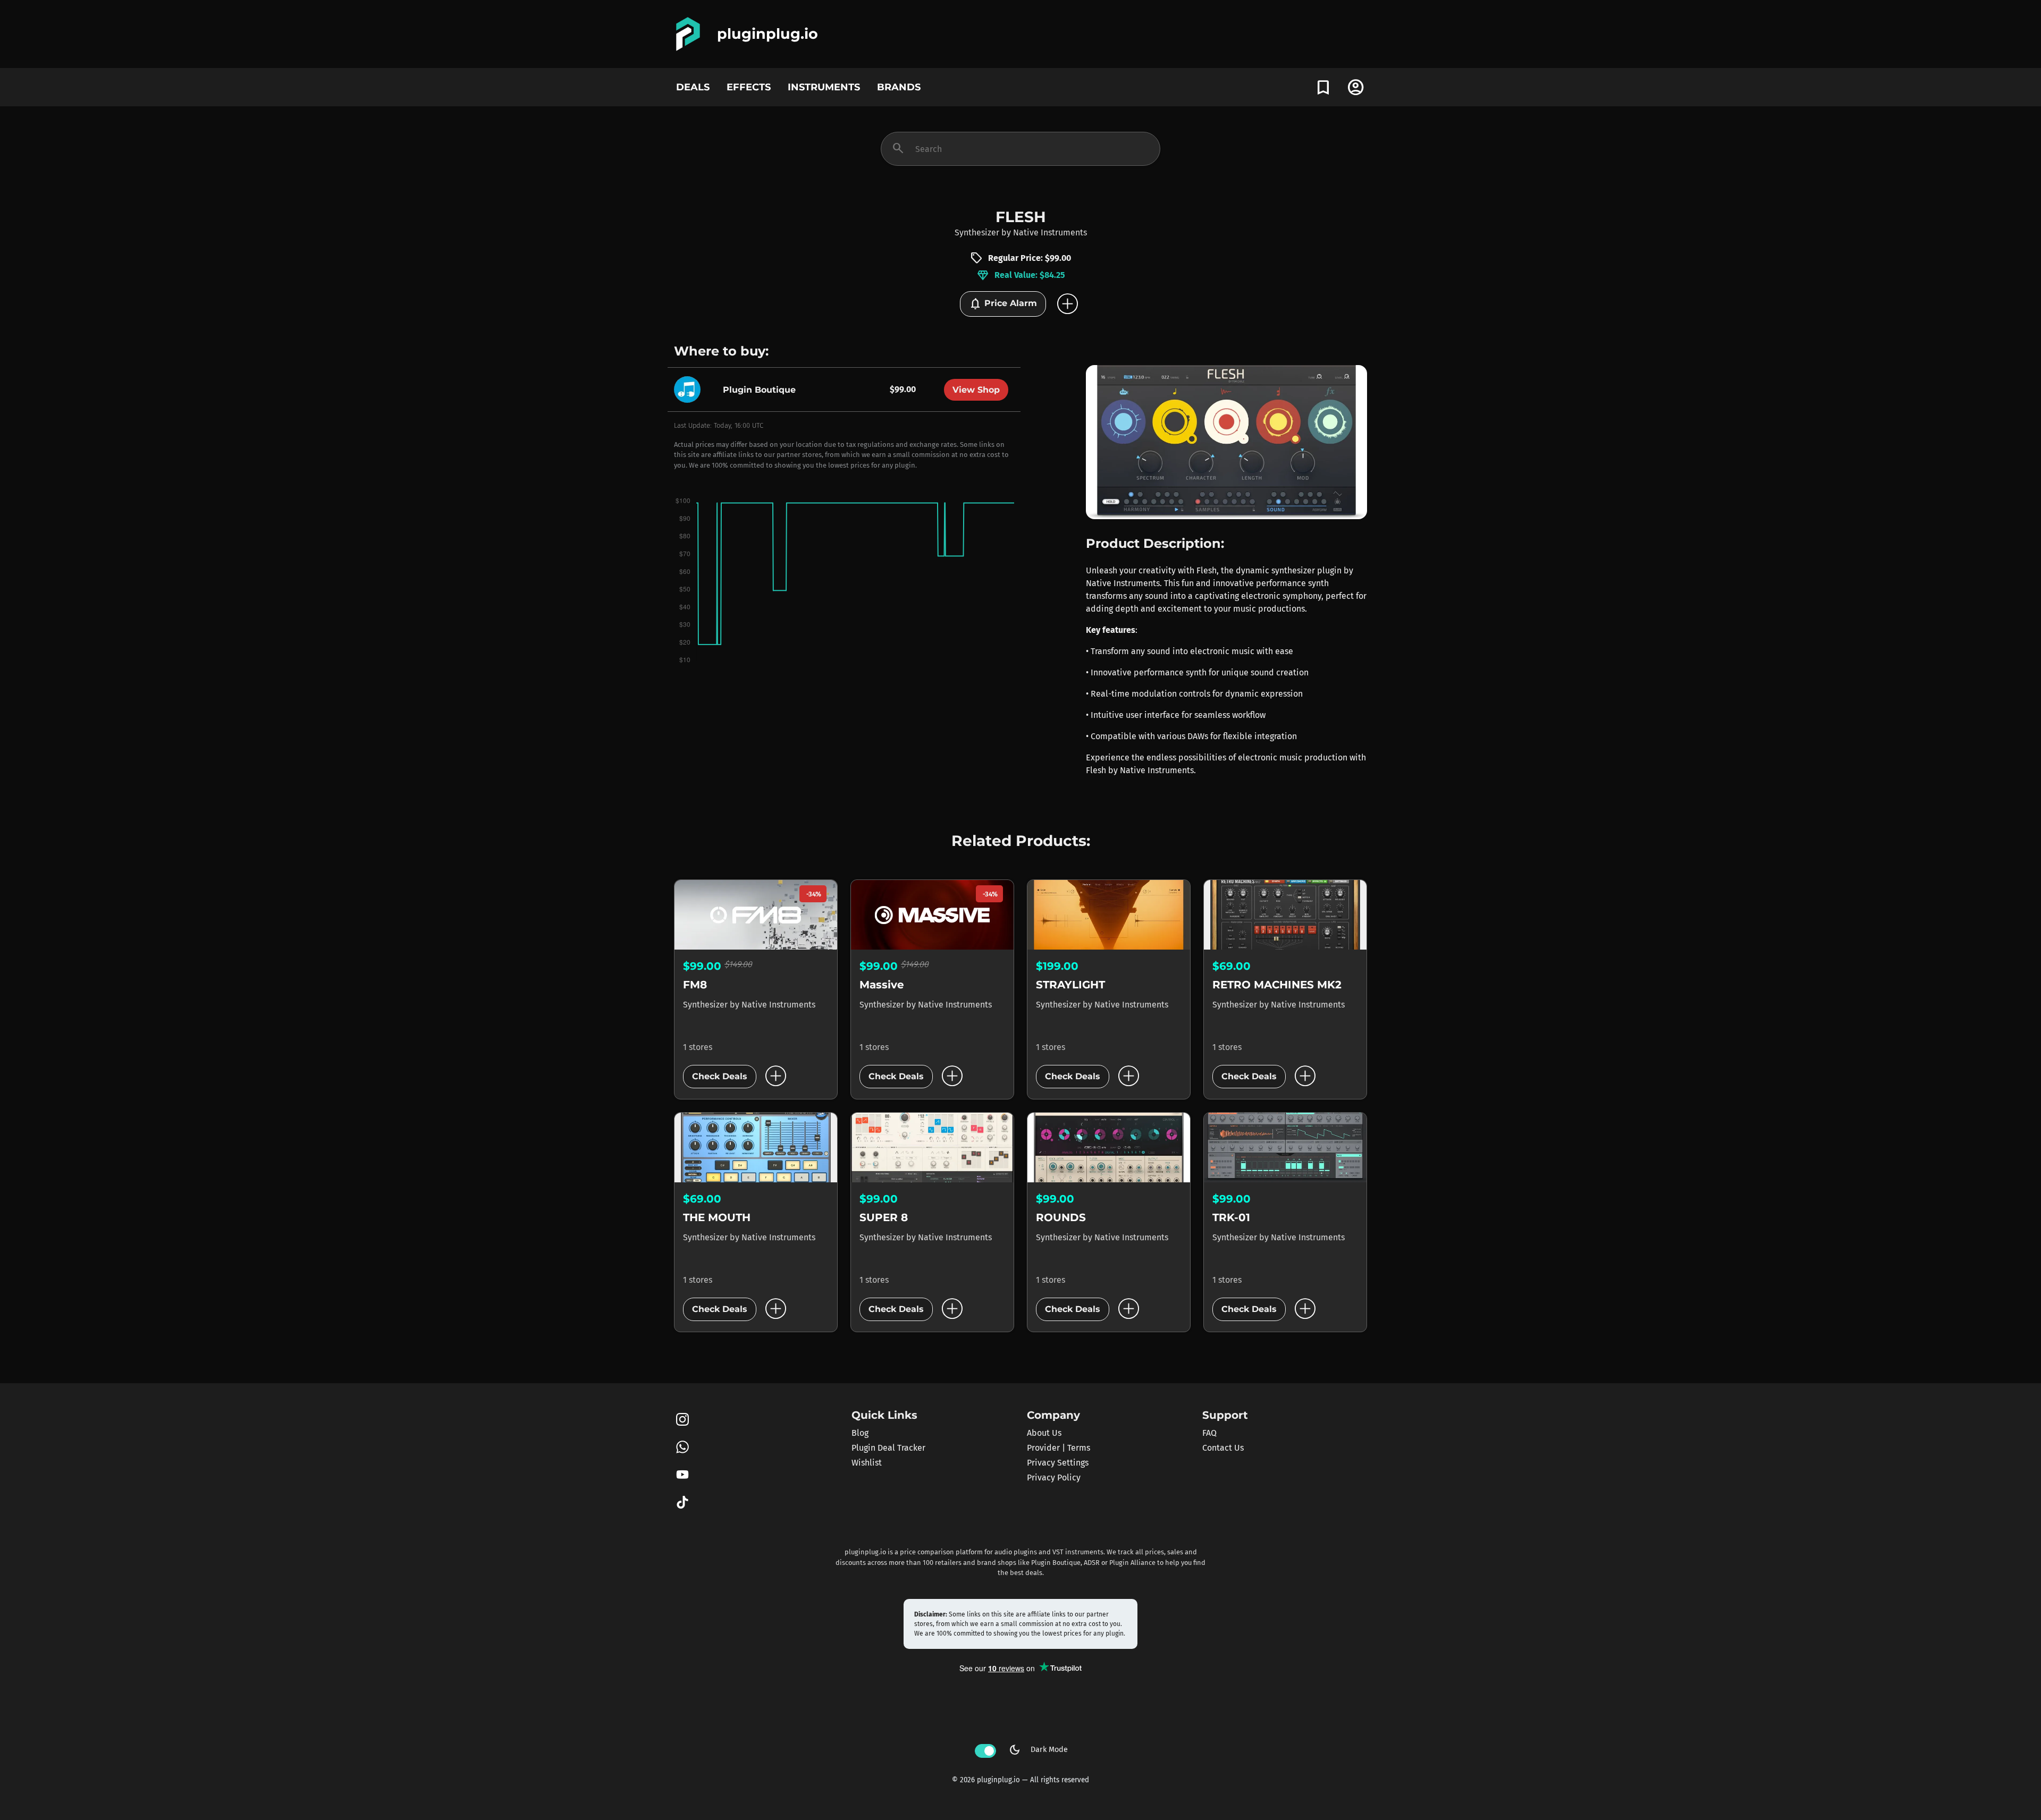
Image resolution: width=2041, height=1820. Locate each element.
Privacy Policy (1054, 1478)
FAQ (1209, 1433)
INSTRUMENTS (824, 87)
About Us (1044, 1433)
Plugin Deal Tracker (888, 1448)
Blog (860, 1433)
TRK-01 (1231, 1217)
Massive (882, 985)
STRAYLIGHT (1070, 985)
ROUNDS (1061, 1217)
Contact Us (1223, 1448)
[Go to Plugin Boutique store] (690, 389)
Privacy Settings (1058, 1463)
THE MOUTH (717, 1217)
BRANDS (899, 87)
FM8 (695, 985)
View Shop (976, 390)
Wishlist (867, 1463)
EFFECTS (749, 87)
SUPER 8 (884, 1217)
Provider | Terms (1059, 1448)
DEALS (693, 87)
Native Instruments (1050, 232)
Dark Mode (1038, 1750)
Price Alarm (1003, 304)
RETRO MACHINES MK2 (1277, 985)
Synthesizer (977, 232)
